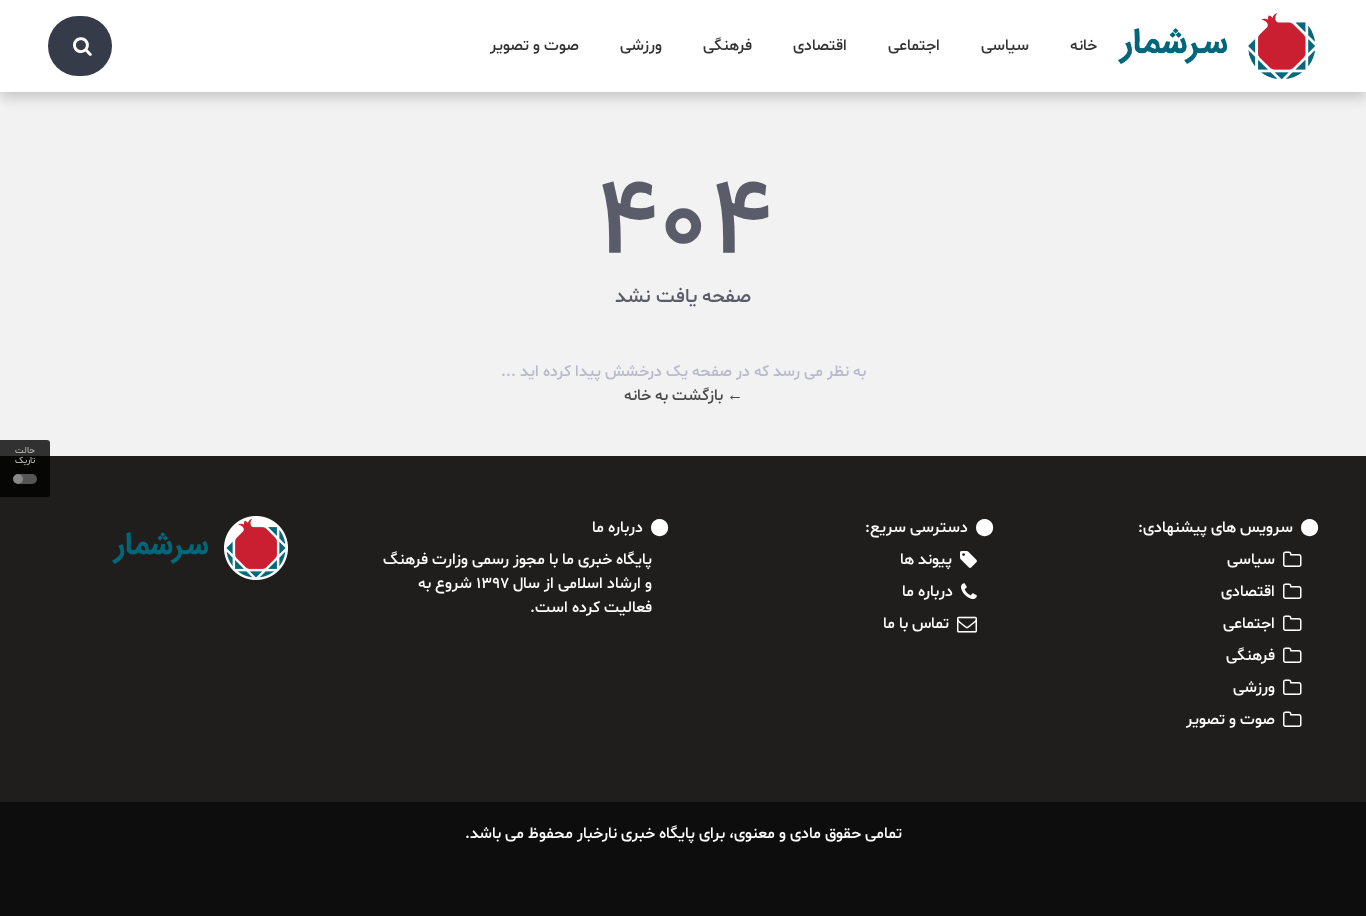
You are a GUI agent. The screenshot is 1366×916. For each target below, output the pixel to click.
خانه (1083, 46)
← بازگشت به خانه (683, 396)
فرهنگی (727, 46)
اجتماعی (914, 46)
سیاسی (1005, 46)
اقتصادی (820, 46)
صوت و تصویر (534, 46)
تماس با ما (916, 624)
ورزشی (641, 46)
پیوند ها (926, 560)
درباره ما (927, 592)
